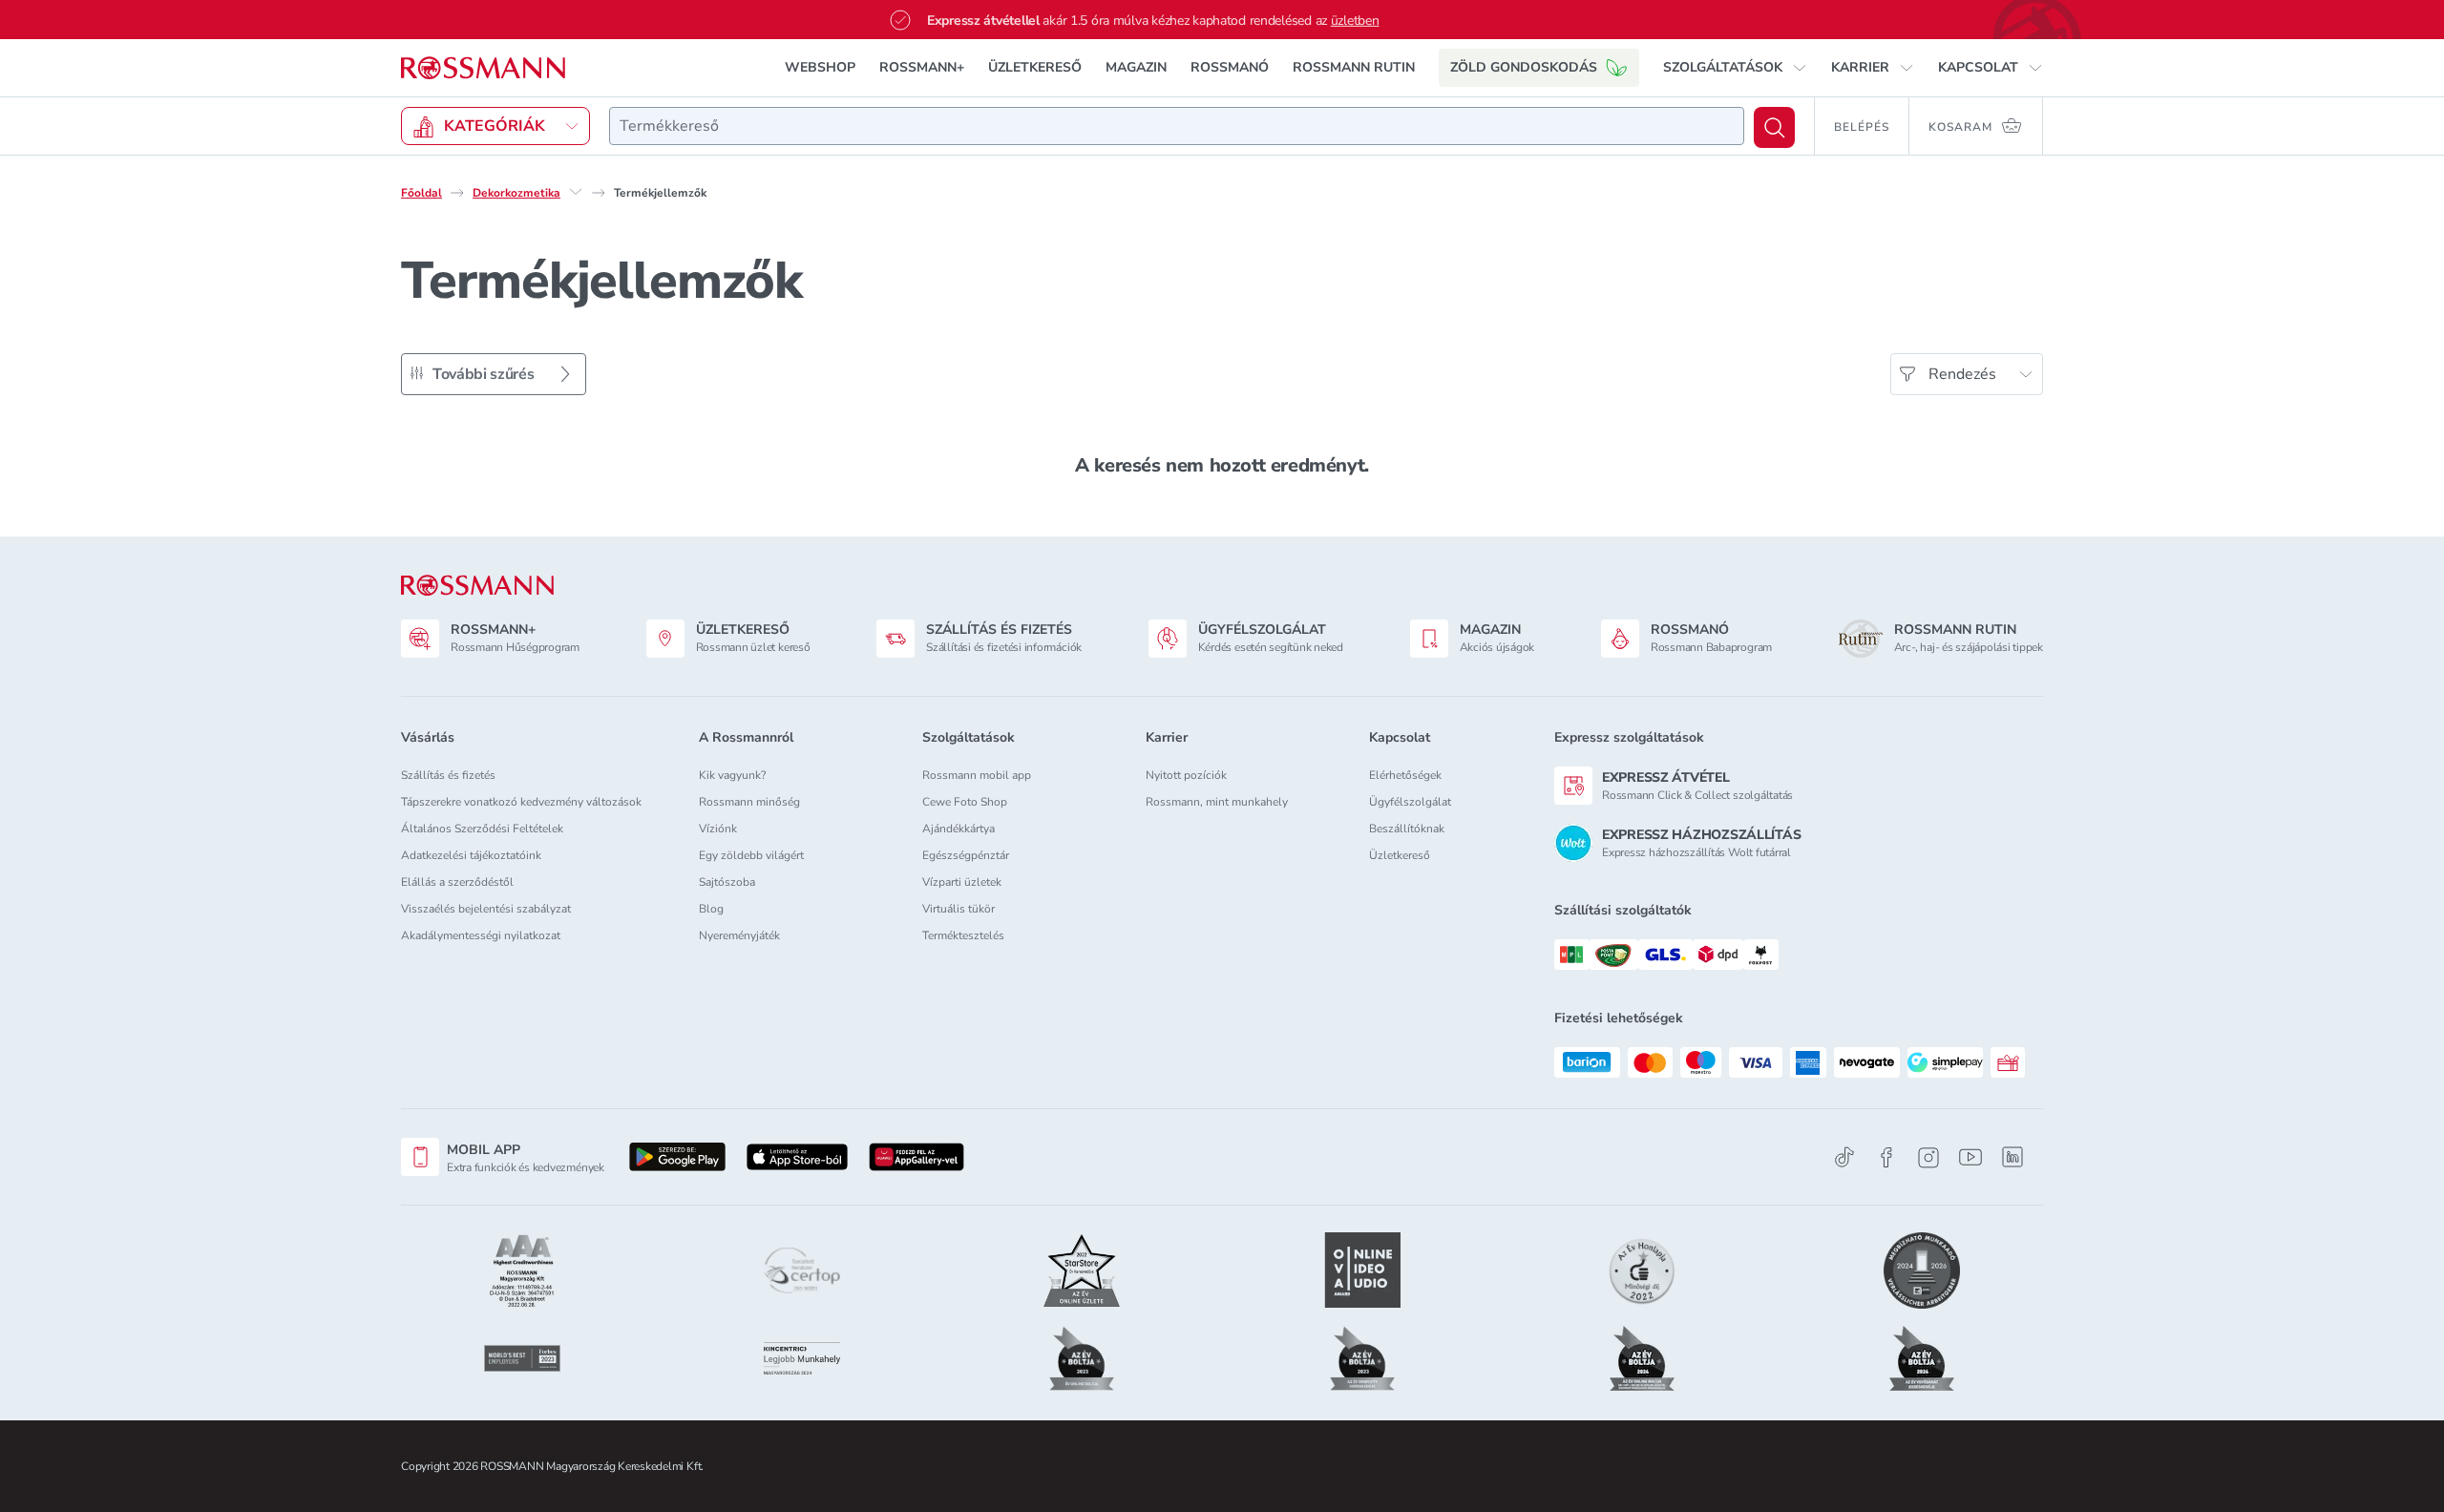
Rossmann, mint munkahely (1217, 802)
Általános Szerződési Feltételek (482, 829)
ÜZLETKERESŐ (1035, 67)
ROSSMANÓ (1230, 67)
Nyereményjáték (739, 935)
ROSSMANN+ (922, 67)
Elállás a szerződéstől (457, 882)
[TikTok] (1844, 1157)
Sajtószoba (727, 882)
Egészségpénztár (966, 855)
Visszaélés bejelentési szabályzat (486, 909)
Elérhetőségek (1405, 775)
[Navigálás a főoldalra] (483, 68)
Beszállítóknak (1407, 829)
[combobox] (1177, 126)
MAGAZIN (1136, 67)
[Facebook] (1886, 1157)
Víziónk (718, 829)
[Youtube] (1970, 1157)
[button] (1735, 68)
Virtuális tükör (959, 909)
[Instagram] (1928, 1157)
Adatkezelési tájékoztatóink (471, 855)
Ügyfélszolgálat (1410, 802)
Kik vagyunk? (732, 775)
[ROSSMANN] (477, 586)
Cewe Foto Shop (965, 802)
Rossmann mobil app (977, 775)
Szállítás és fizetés (448, 775)
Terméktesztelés (963, 935)
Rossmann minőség (749, 802)
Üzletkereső (1400, 855)
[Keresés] (1774, 127)
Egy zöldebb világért (751, 855)
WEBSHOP (820, 67)
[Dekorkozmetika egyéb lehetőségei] (576, 192)
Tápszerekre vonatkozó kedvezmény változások (521, 802)
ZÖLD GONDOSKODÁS (1524, 67)
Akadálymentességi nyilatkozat (481, 935)
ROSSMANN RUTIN (1354, 67)
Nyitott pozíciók (1186, 775)
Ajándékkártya (959, 829)
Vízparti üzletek (962, 882)
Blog (711, 909)
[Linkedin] (2012, 1157)
